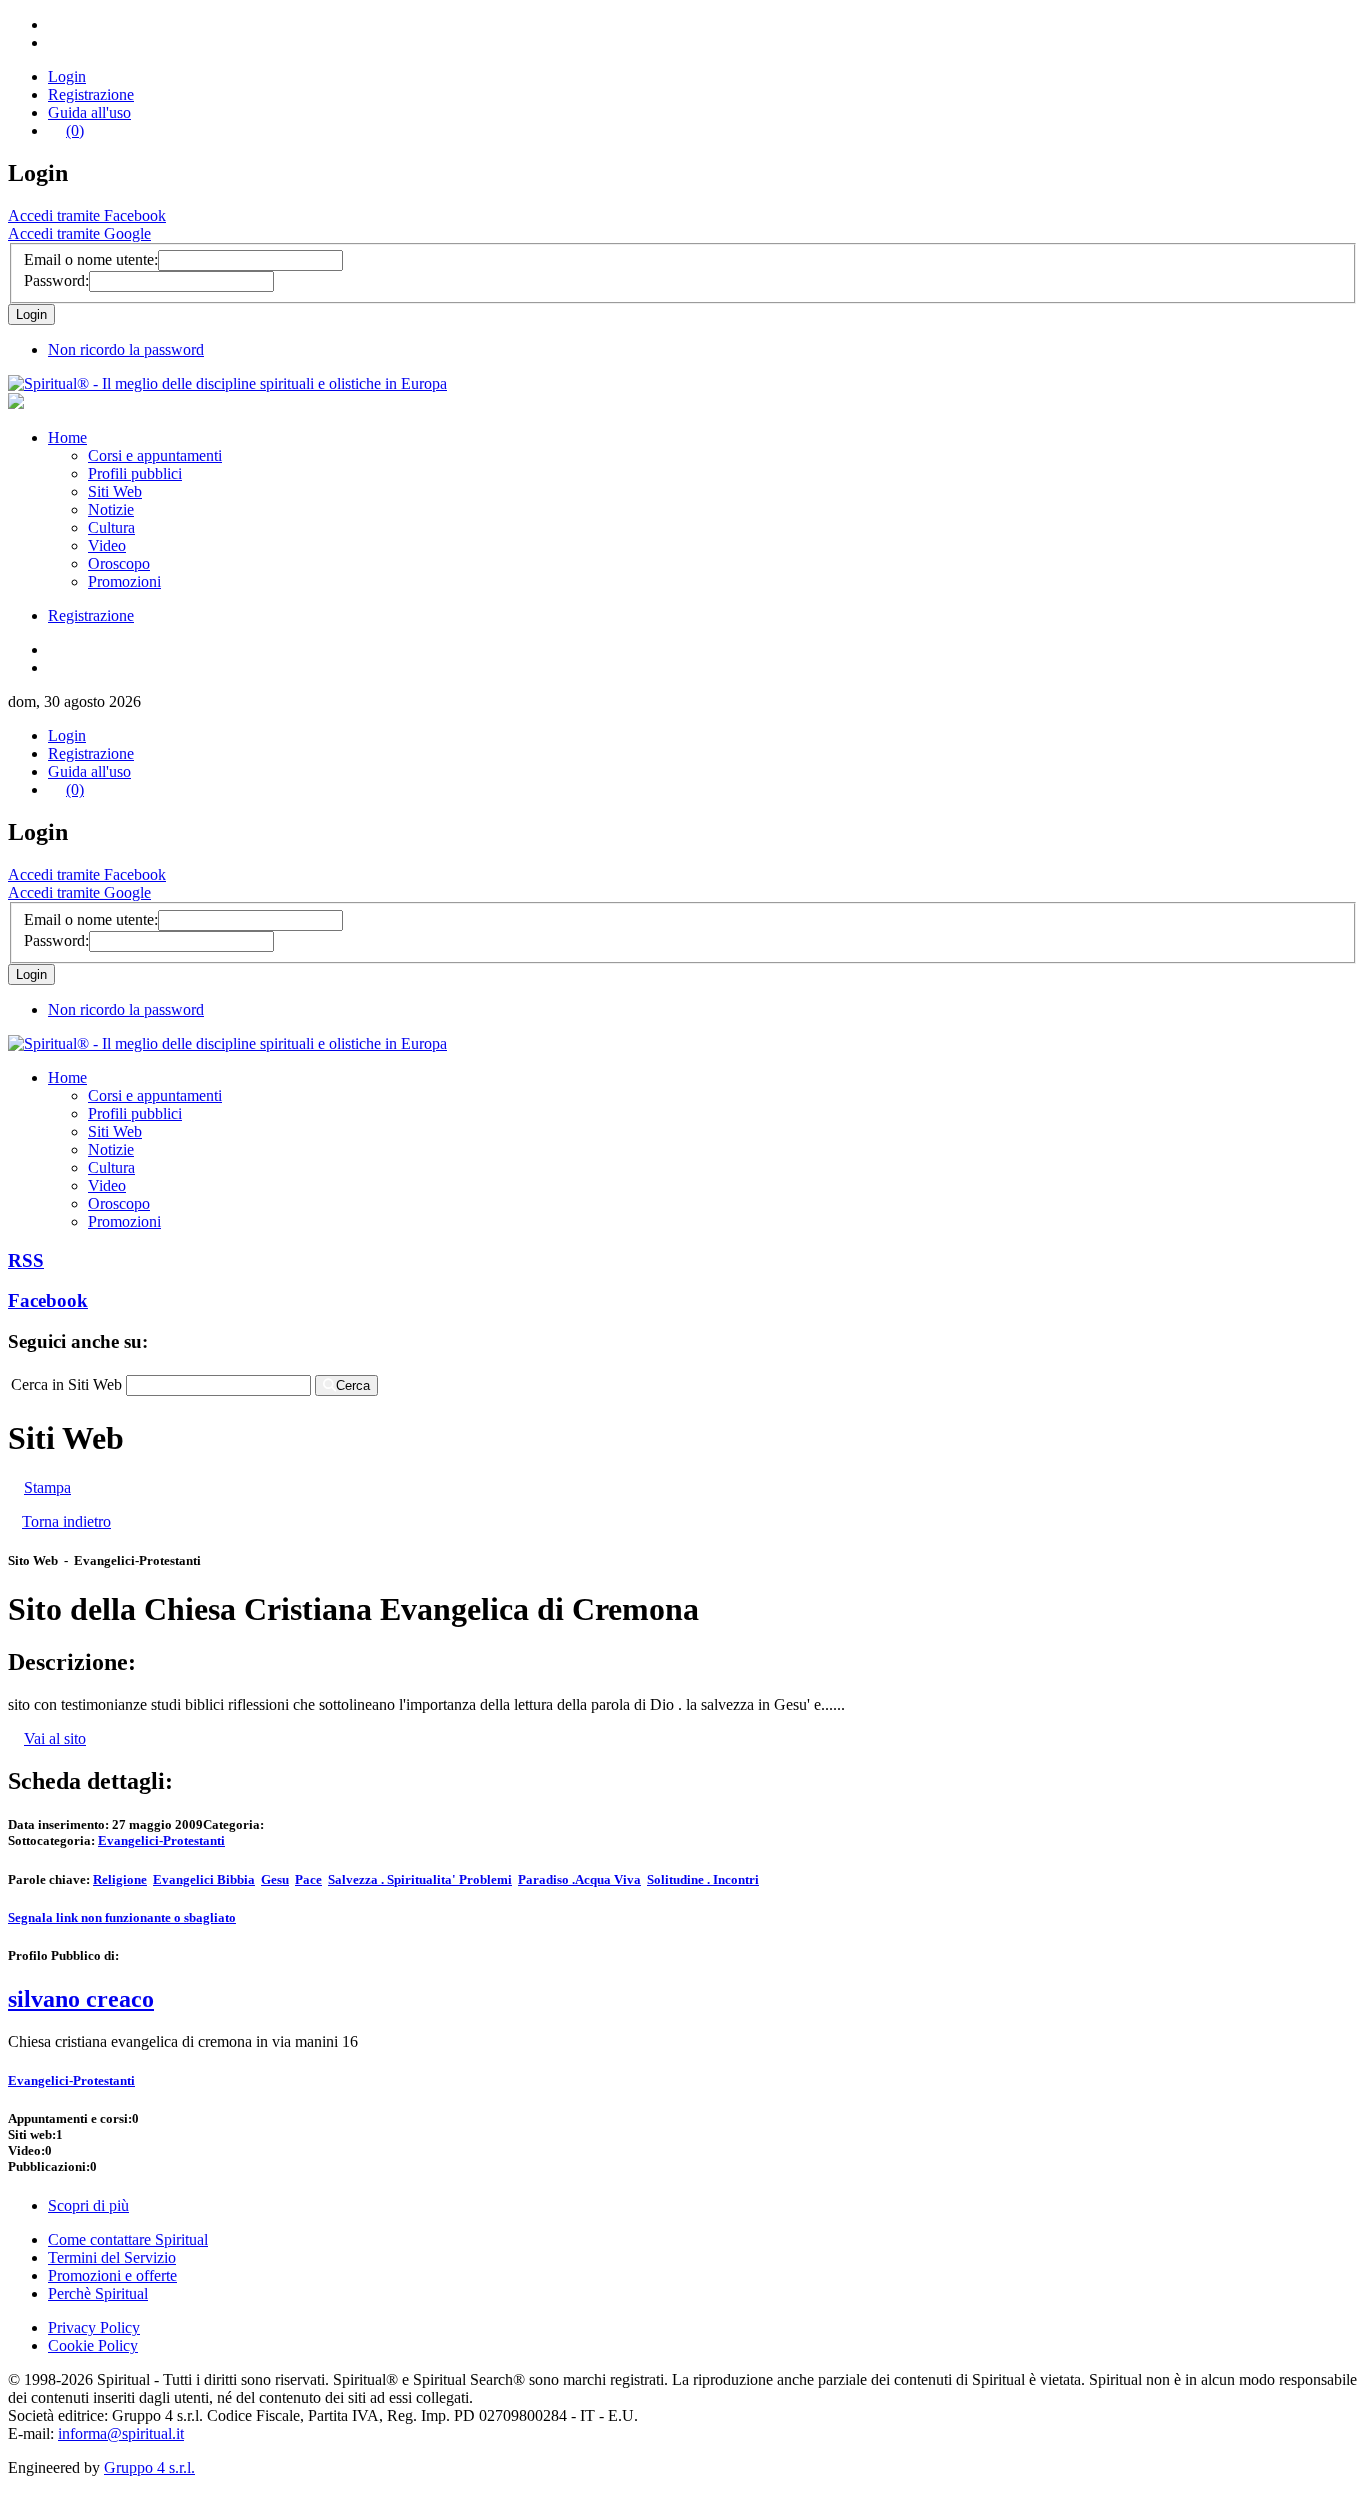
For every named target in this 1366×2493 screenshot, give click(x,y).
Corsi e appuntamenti (155, 455)
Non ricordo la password (126, 349)
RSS (26, 1260)
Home (67, 437)
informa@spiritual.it (121, 2433)
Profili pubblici (135, 473)
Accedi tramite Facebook (87, 215)
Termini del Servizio (112, 2257)
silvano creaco (81, 1999)
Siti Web (115, 491)
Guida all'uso (89, 112)
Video (107, 545)
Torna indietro (66, 1521)
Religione (120, 1879)
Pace (308, 1879)
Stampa (47, 1487)
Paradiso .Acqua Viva (579, 1879)
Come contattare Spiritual (128, 2239)
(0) (75, 130)
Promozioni (124, 581)
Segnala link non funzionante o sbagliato (122, 1917)
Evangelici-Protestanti (161, 1840)
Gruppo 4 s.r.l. (149, 2467)
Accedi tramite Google (79, 233)
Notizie (111, 509)
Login (67, 76)
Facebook (48, 1300)
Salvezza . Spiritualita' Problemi (420, 1879)
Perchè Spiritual (98, 2293)
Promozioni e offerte (112, 2275)
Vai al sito (55, 1738)
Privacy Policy (94, 2327)
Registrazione (91, 94)
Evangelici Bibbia (204, 1879)
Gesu (275, 1879)
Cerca (353, 1385)
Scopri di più (88, 2205)
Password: (56, 280)
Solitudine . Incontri (703, 1879)
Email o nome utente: (91, 259)
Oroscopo (119, 563)
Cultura (111, 527)
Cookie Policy (93, 2345)
